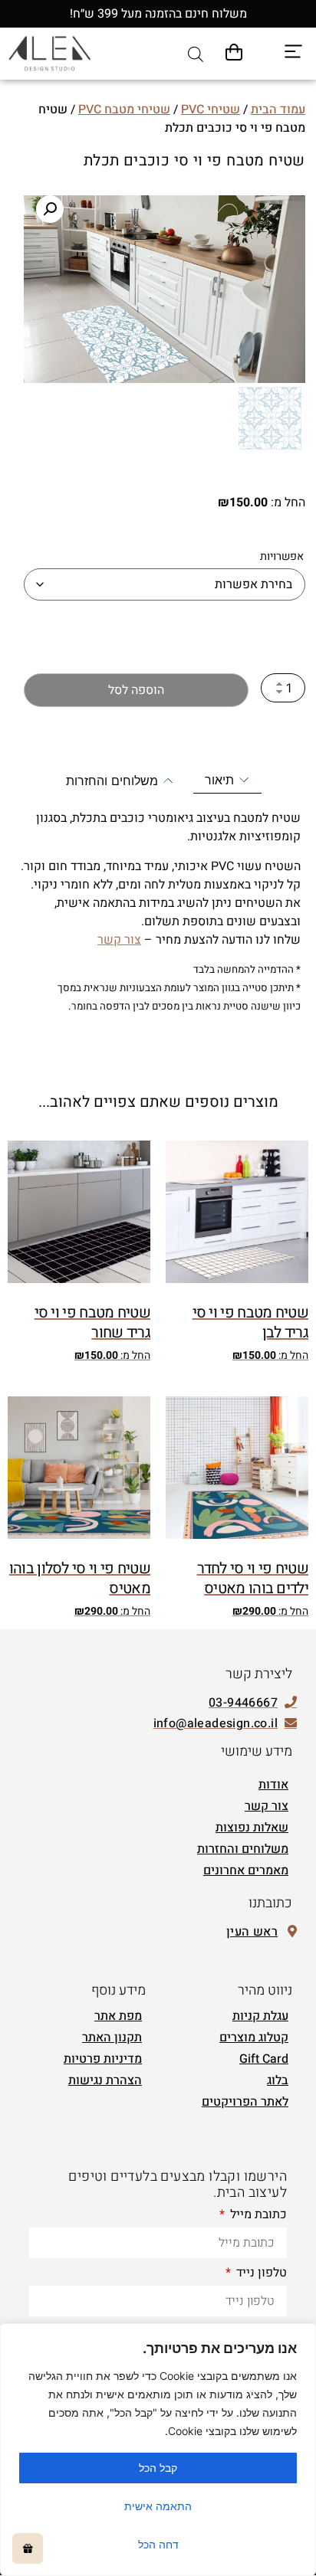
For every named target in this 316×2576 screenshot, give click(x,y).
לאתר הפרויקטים (245, 2102)
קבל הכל (158, 2468)
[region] (158, 2450)
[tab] (227, 780)
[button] (50, 209)
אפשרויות (282, 557)
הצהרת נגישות (105, 2080)
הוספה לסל (136, 690)
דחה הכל (158, 2544)
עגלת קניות (260, 2016)
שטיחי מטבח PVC (124, 110)
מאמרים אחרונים (246, 1871)
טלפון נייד (260, 2274)
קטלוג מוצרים (254, 2038)
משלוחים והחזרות (243, 1849)
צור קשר (119, 940)
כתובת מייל (257, 2216)
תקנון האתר (112, 2038)
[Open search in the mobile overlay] (196, 54)
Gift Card (264, 2059)
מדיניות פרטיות (103, 2059)
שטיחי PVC (211, 110)
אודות (273, 1785)
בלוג (278, 2080)
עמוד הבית (278, 110)
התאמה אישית (158, 2506)
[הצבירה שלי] (28, 2548)
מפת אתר (118, 2016)
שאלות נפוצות (252, 1828)
